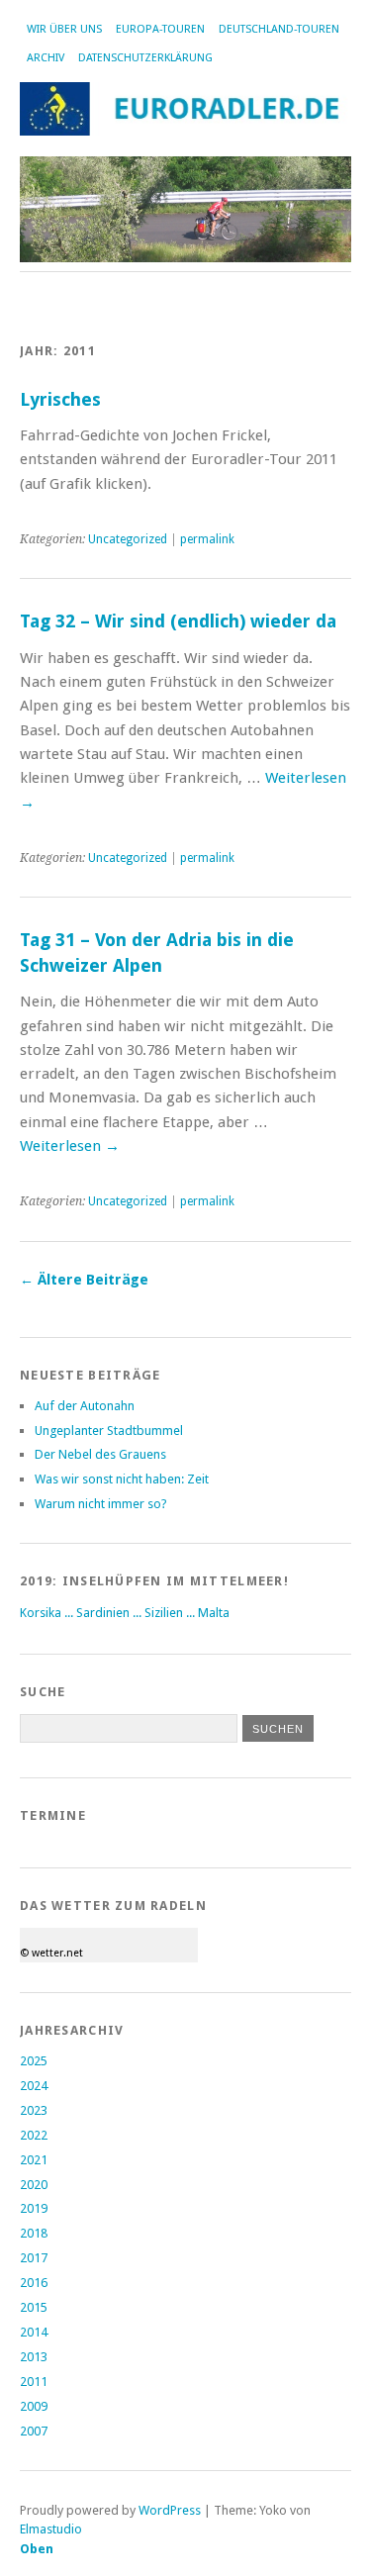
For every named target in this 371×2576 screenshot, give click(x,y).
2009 (34, 2406)
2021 (34, 2160)
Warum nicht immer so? (101, 1504)
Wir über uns (64, 29)
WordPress (170, 2510)
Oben (37, 2549)
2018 (34, 2233)
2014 (34, 2332)
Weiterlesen (70, 1146)
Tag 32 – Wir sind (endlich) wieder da (178, 621)
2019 (34, 2208)
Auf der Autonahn (85, 1406)
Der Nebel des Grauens (100, 1454)
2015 (34, 2307)
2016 (34, 2283)
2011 (34, 2382)
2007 (34, 2431)
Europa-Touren (160, 29)
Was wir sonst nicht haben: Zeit (122, 1479)
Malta (214, 1613)
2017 (34, 2258)
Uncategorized (128, 539)
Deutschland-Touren (279, 29)
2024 (34, 2086)
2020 (34, 2185)
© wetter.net (51, 1953)
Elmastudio (51, 2529)
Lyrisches (60, 399)
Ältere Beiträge (84, 1280)
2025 (34, 2061)
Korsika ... (48, 1613)
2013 (34, 2357)
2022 (34, 2135)
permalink (207, 539)
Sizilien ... (171, 1613)
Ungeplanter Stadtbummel (109, 1431)
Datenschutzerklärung (145, 58)
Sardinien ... (110, 1613)
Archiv (46, 58)
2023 (34, 2110)
